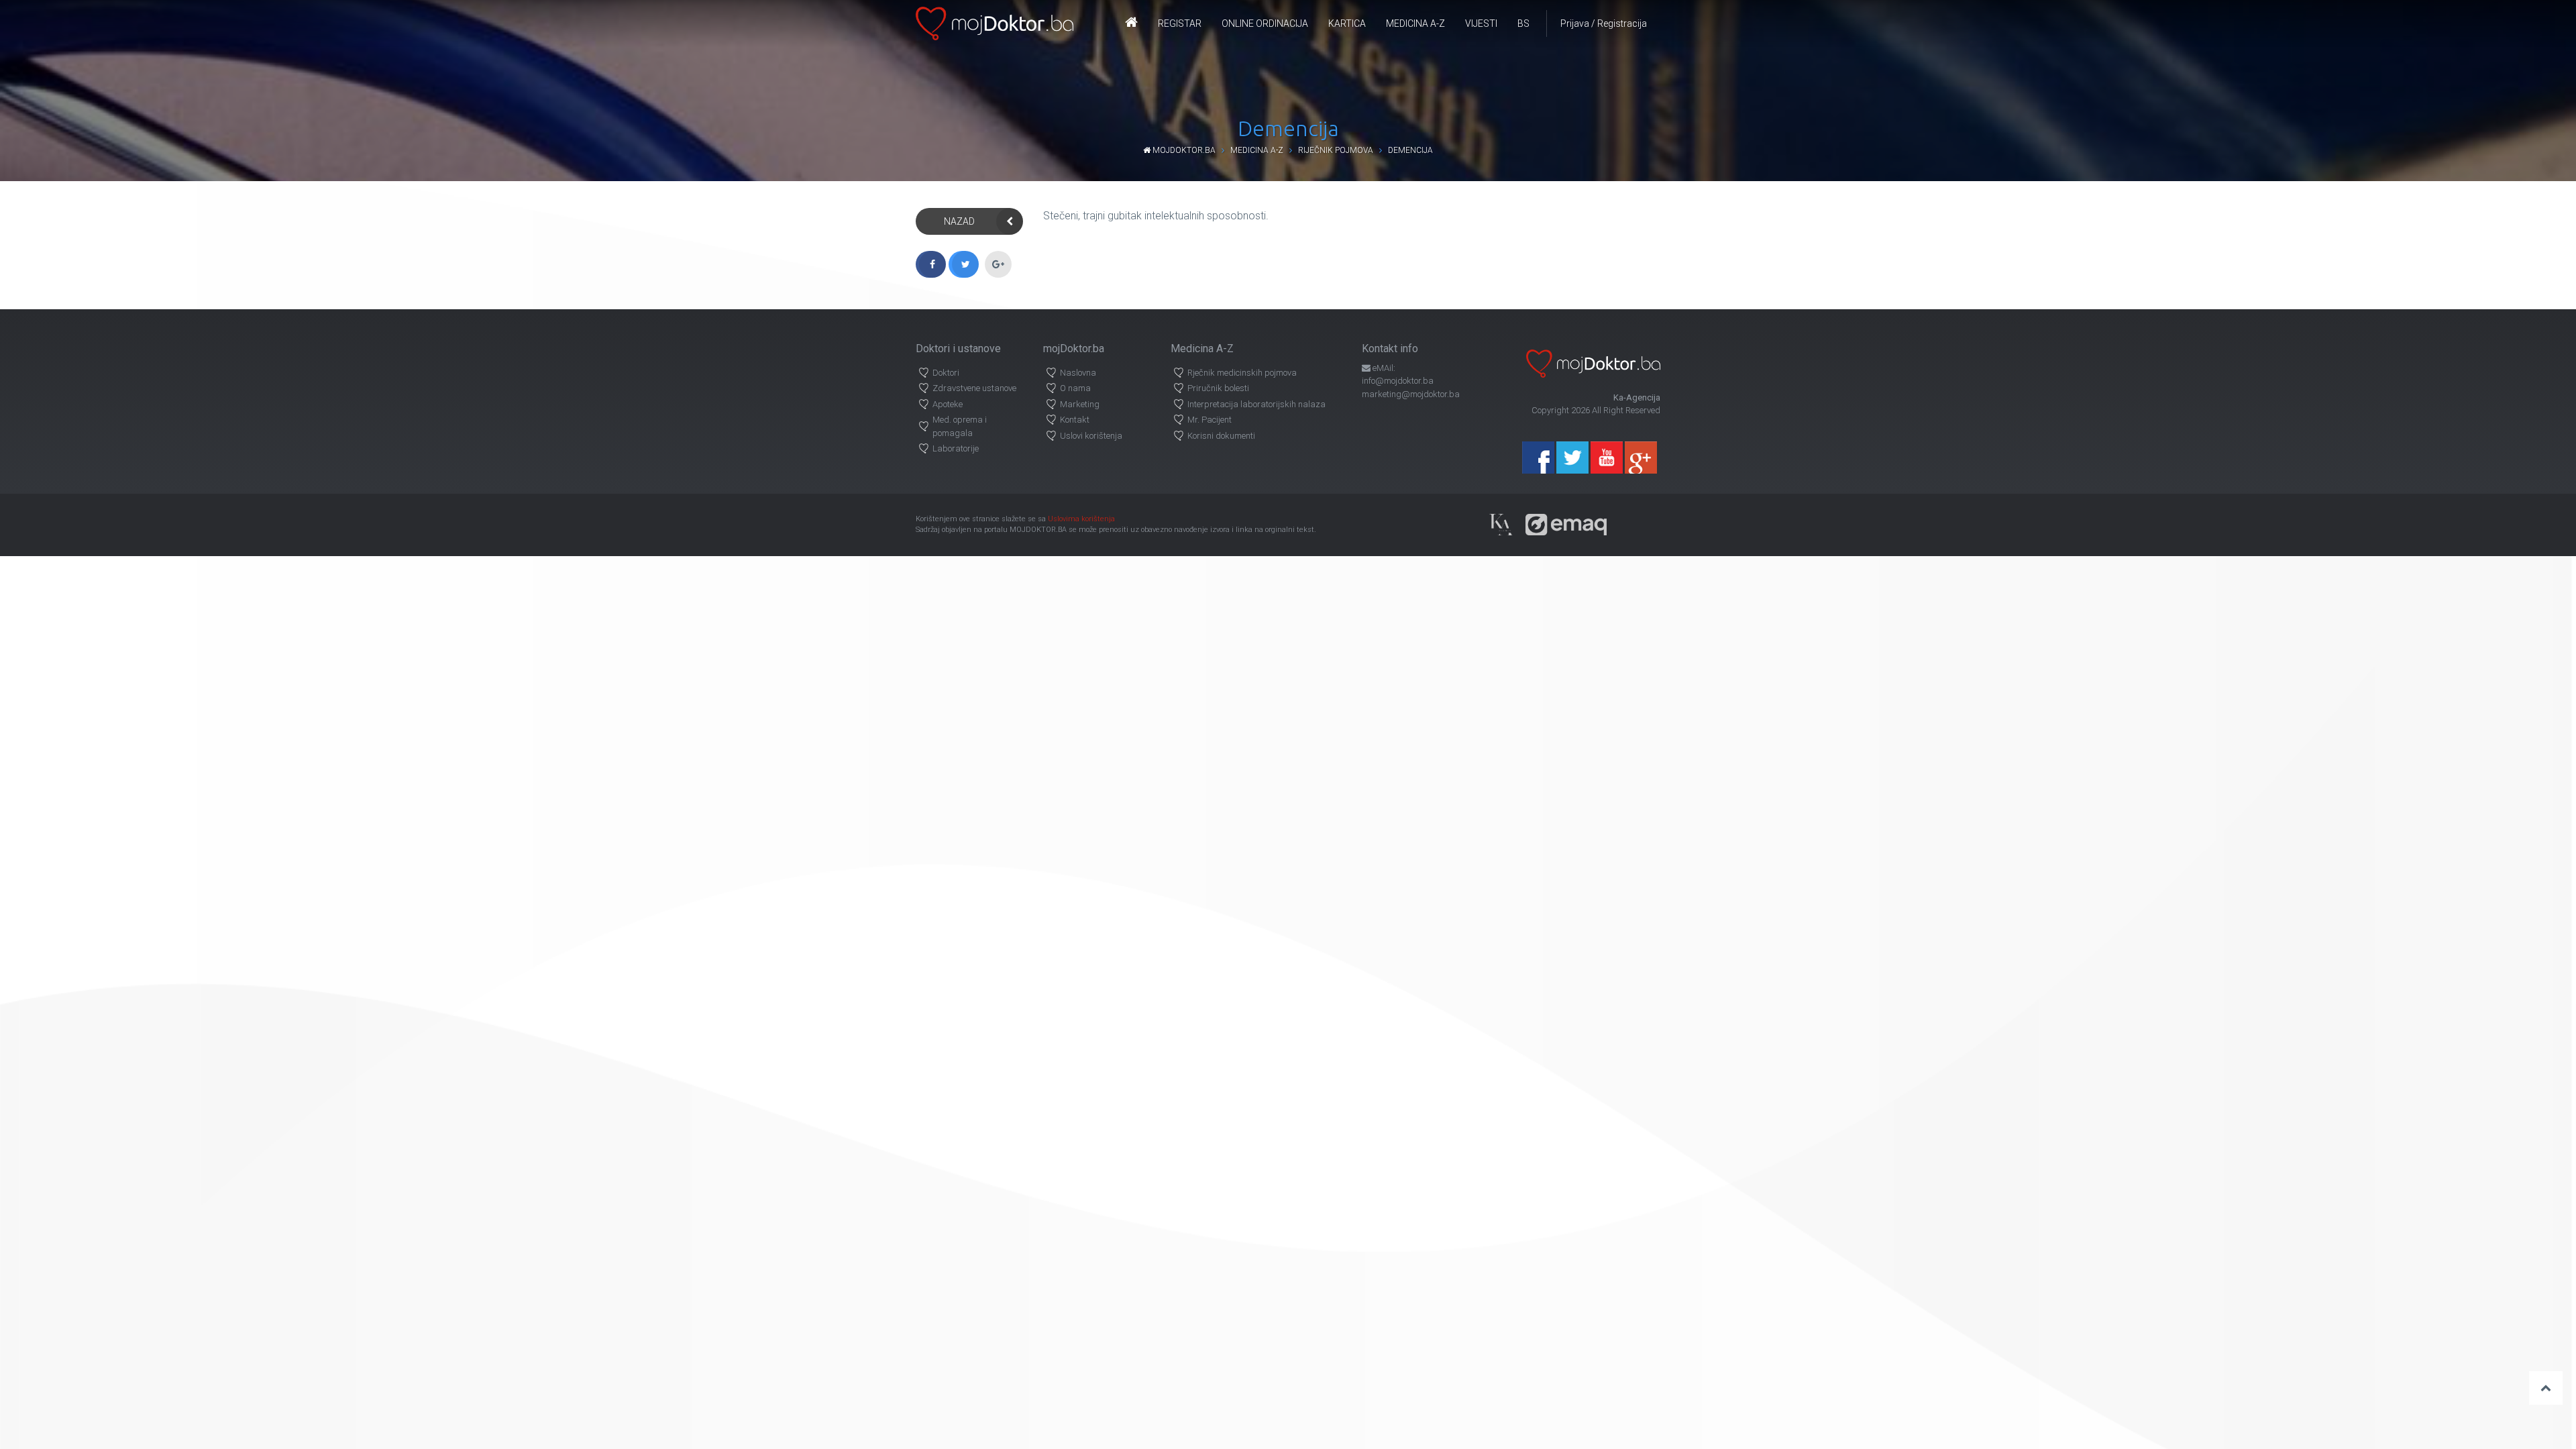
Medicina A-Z (1415, 23)
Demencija (1410, 150)
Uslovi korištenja (1091, 436)
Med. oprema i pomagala (960, 426)
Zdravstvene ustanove (974, 388)
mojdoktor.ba (1183, 150)
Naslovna (1078, 373)
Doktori (946, 373)
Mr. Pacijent (1210, 420)
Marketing (1080, 404)
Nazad (959, 221)
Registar (1180, 23)
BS (1523, 23)
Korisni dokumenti (1221, 436)
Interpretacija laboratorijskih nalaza (1256, 404)
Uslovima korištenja (1081, 519)
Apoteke (948, 404)
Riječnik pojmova (1336, 150)
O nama (1075, 388)
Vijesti (1481, 23)
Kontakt (1075, 420)
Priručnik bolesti (1218, 388)
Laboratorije (956, 448)
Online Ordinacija (1265, 23)
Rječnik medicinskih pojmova (1242, 373)
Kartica (1347, 23)
